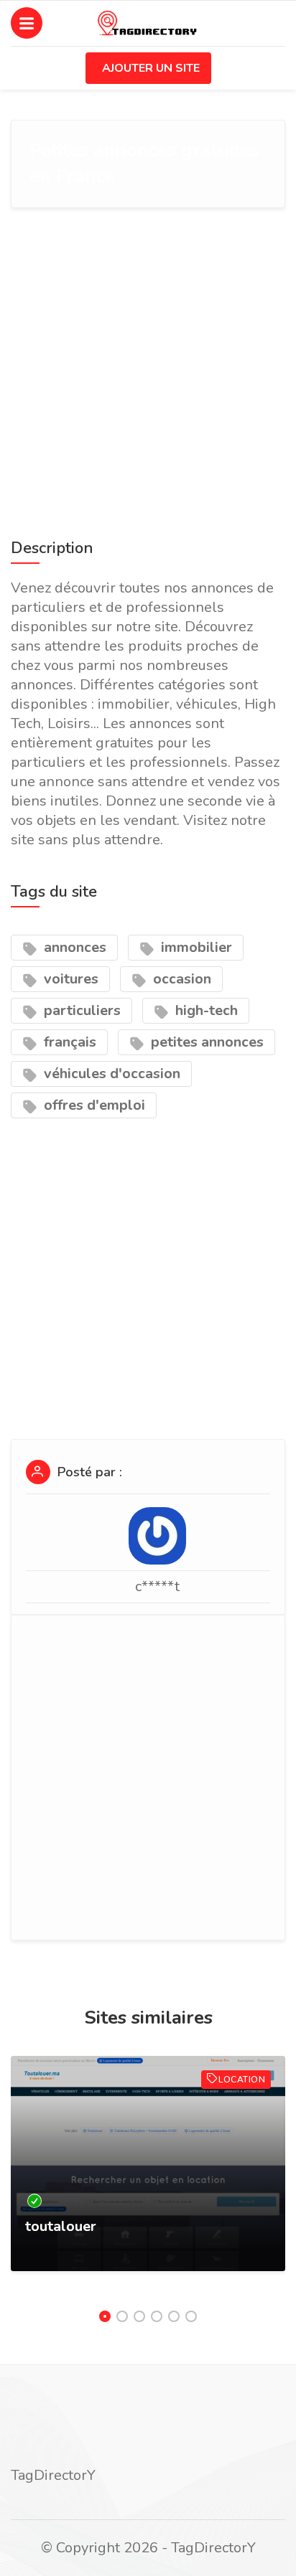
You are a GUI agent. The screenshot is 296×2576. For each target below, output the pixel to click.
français (68, 1042)
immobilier (195, 947)
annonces (73, 947)
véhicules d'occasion (110, 1074)
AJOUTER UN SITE (151, 68)
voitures (69, 979)
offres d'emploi (93, 1105)
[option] (148, 2178)
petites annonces (205, 1042)
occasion (180, 979)
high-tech (205, 1010)
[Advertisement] (148, 370)
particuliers (80, 1010)
